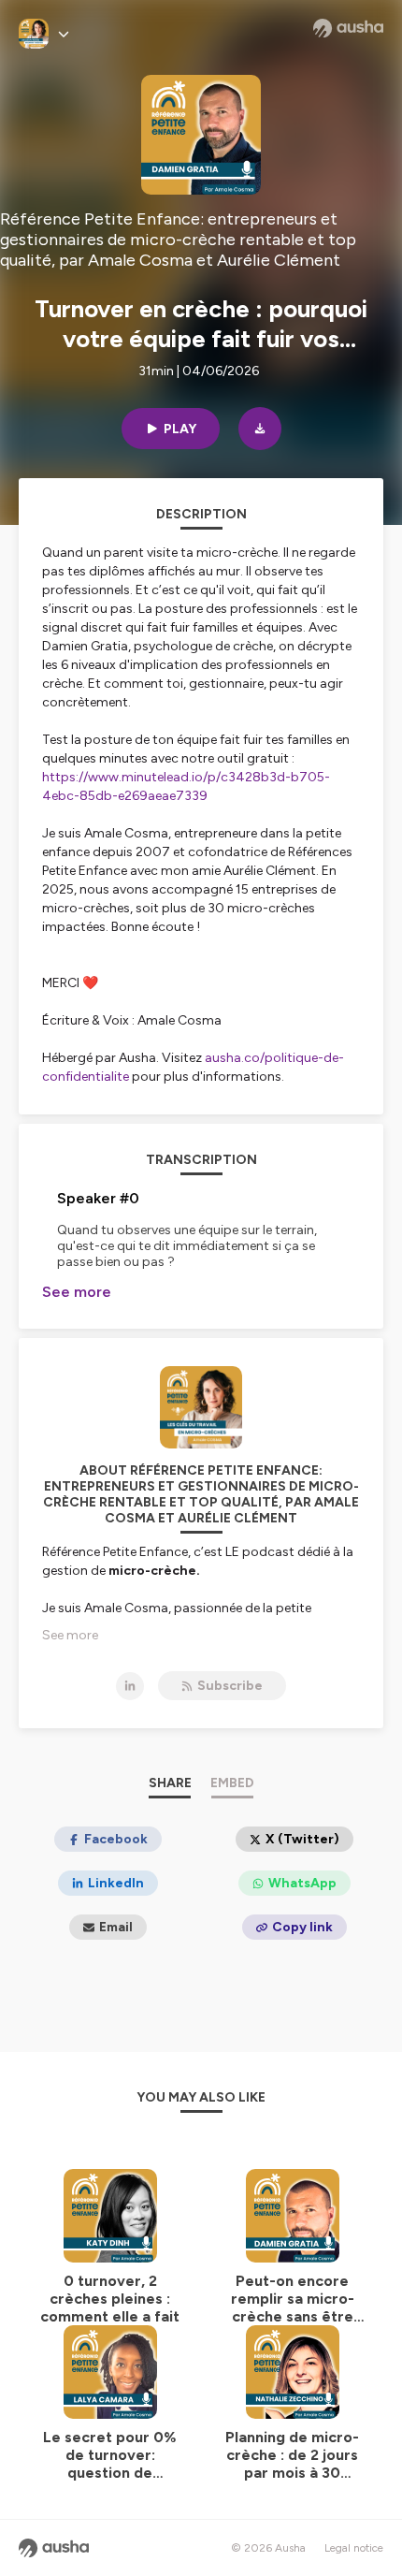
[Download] (260, 429)
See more (77, 1292)
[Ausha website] (348, 28)
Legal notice (354, 2548)
